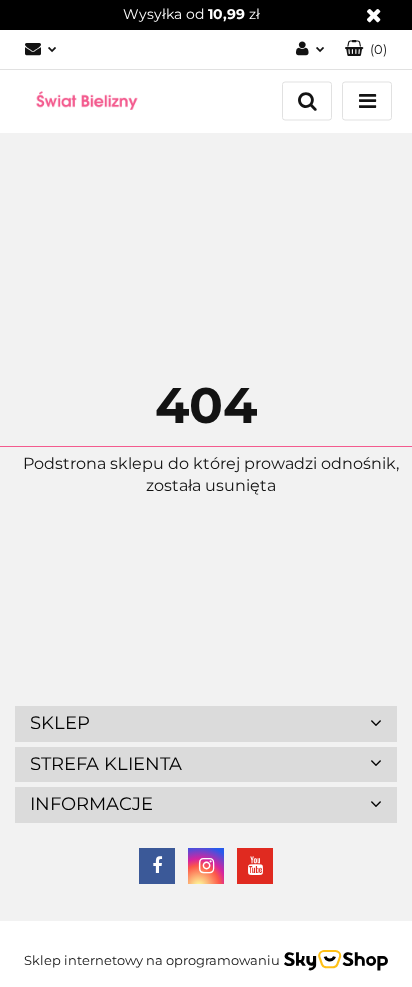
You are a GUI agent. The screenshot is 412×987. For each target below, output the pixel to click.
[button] (366, 49)
